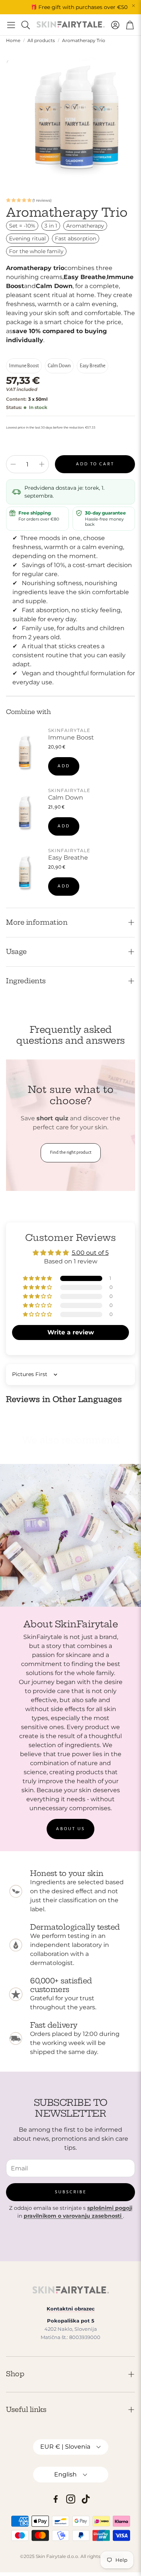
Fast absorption (76, 238)
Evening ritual (27, 238)
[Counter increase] (42, 464)
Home (13, 40)
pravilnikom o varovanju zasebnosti (73, 2216)
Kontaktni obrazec (71, 2309)
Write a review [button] (71, 1332)
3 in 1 (51, 226)
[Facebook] (56, 2499)
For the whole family (36, 251)
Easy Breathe (92, 366)
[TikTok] (86, 2499)
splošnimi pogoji (110, 2208)
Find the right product (71, 1152)
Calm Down (59, 366)
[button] (11, 25)
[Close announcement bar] (133, 6)
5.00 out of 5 (90, 1253)
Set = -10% (22, 226)
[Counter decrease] (13, 464)
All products (41, 40)
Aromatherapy (85, 226)
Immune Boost (24, 366)
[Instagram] (71, 2499)
